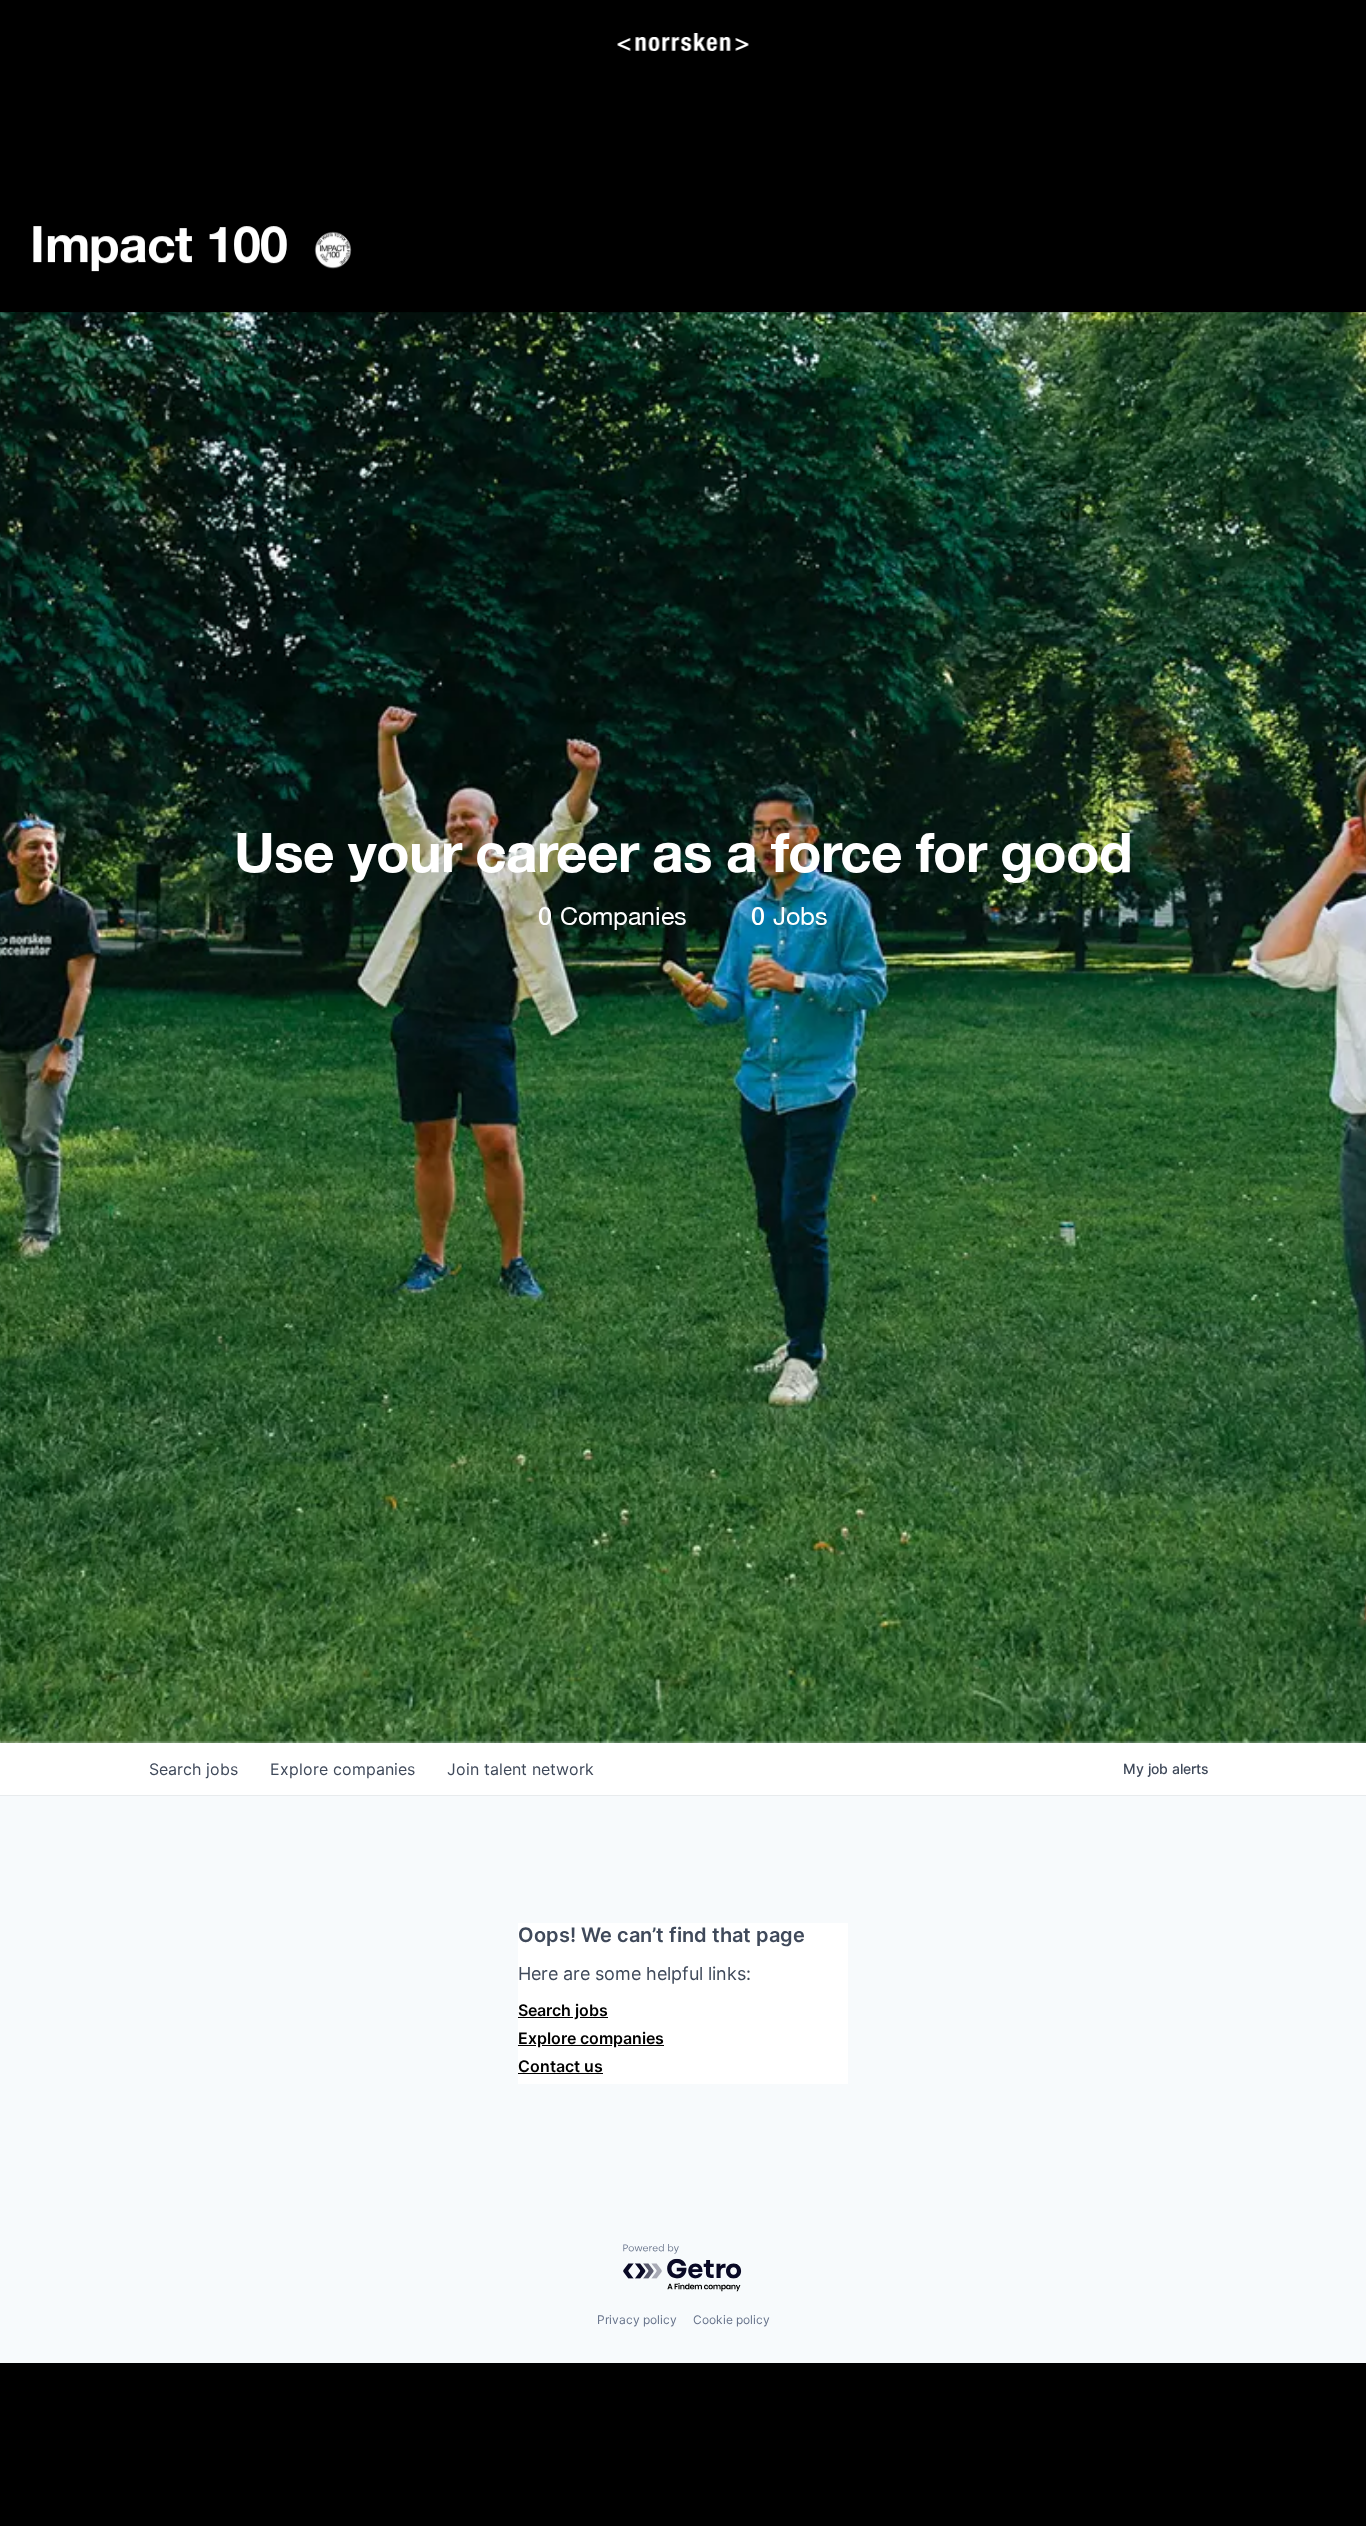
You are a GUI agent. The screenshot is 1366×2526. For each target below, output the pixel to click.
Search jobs (563, 2010)
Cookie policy (731, 2319)
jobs (193, 1769)
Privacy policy (637, 2319)
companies (342, 1769)
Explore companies (591, 2038)
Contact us (560, 2066)
